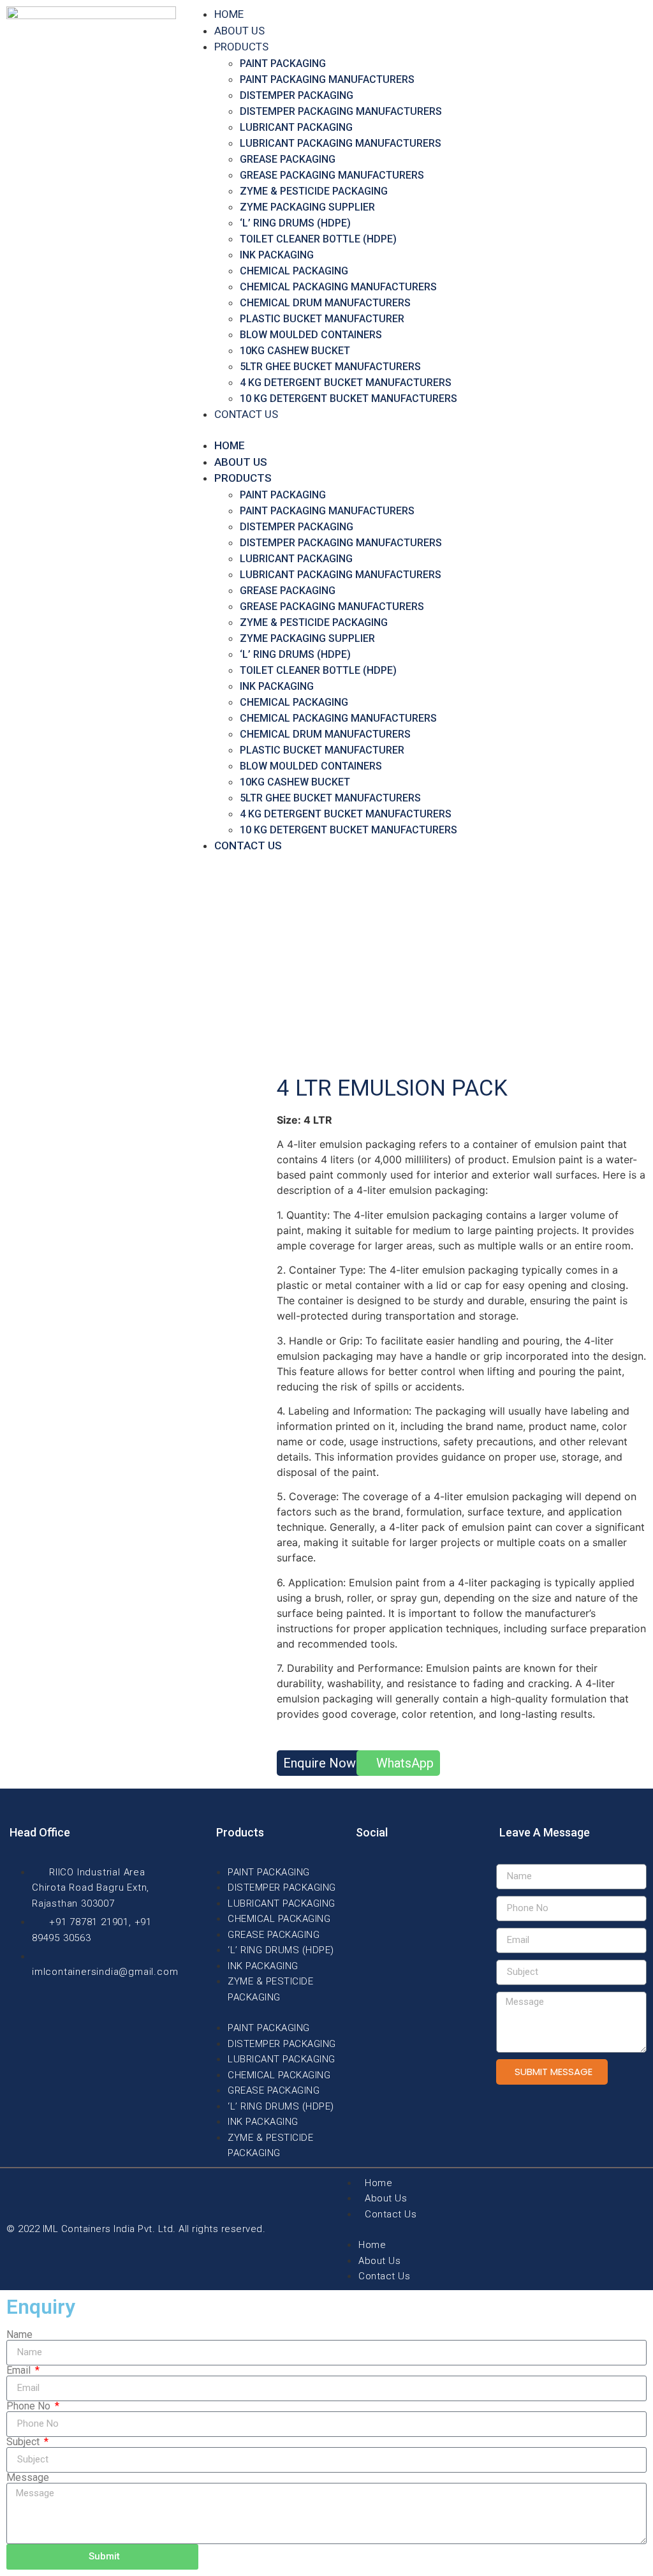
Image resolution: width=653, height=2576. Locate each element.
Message (28, 2478)
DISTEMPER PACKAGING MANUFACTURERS (341, 111)
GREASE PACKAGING (288, 159)
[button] (418, 430)
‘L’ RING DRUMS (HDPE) (295, 223)
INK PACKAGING (277, 255)
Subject (24, 2442)
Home (229, 14)
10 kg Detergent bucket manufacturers (349, 398)
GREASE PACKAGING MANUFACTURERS (332, 175)
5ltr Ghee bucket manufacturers (330, 367)
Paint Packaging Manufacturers (327, 79)
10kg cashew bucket (295, 351)
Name (19, 2335)
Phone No (30, 2406)
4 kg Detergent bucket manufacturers (346, 383)
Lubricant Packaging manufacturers (341, 143)
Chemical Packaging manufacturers (338, 287)
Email (20, 2371)
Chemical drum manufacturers (325, 303)
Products (241, 47)
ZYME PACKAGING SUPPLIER (307, 207)
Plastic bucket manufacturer (322, 319)
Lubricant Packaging (296, 127)
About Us (239, 31)
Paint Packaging (283, 63)
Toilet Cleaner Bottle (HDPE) (318, 239)
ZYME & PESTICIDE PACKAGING (314, 191)
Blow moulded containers (311, 335)
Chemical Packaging (294, 271)
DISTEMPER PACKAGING (297, 95)
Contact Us (246, 414)
